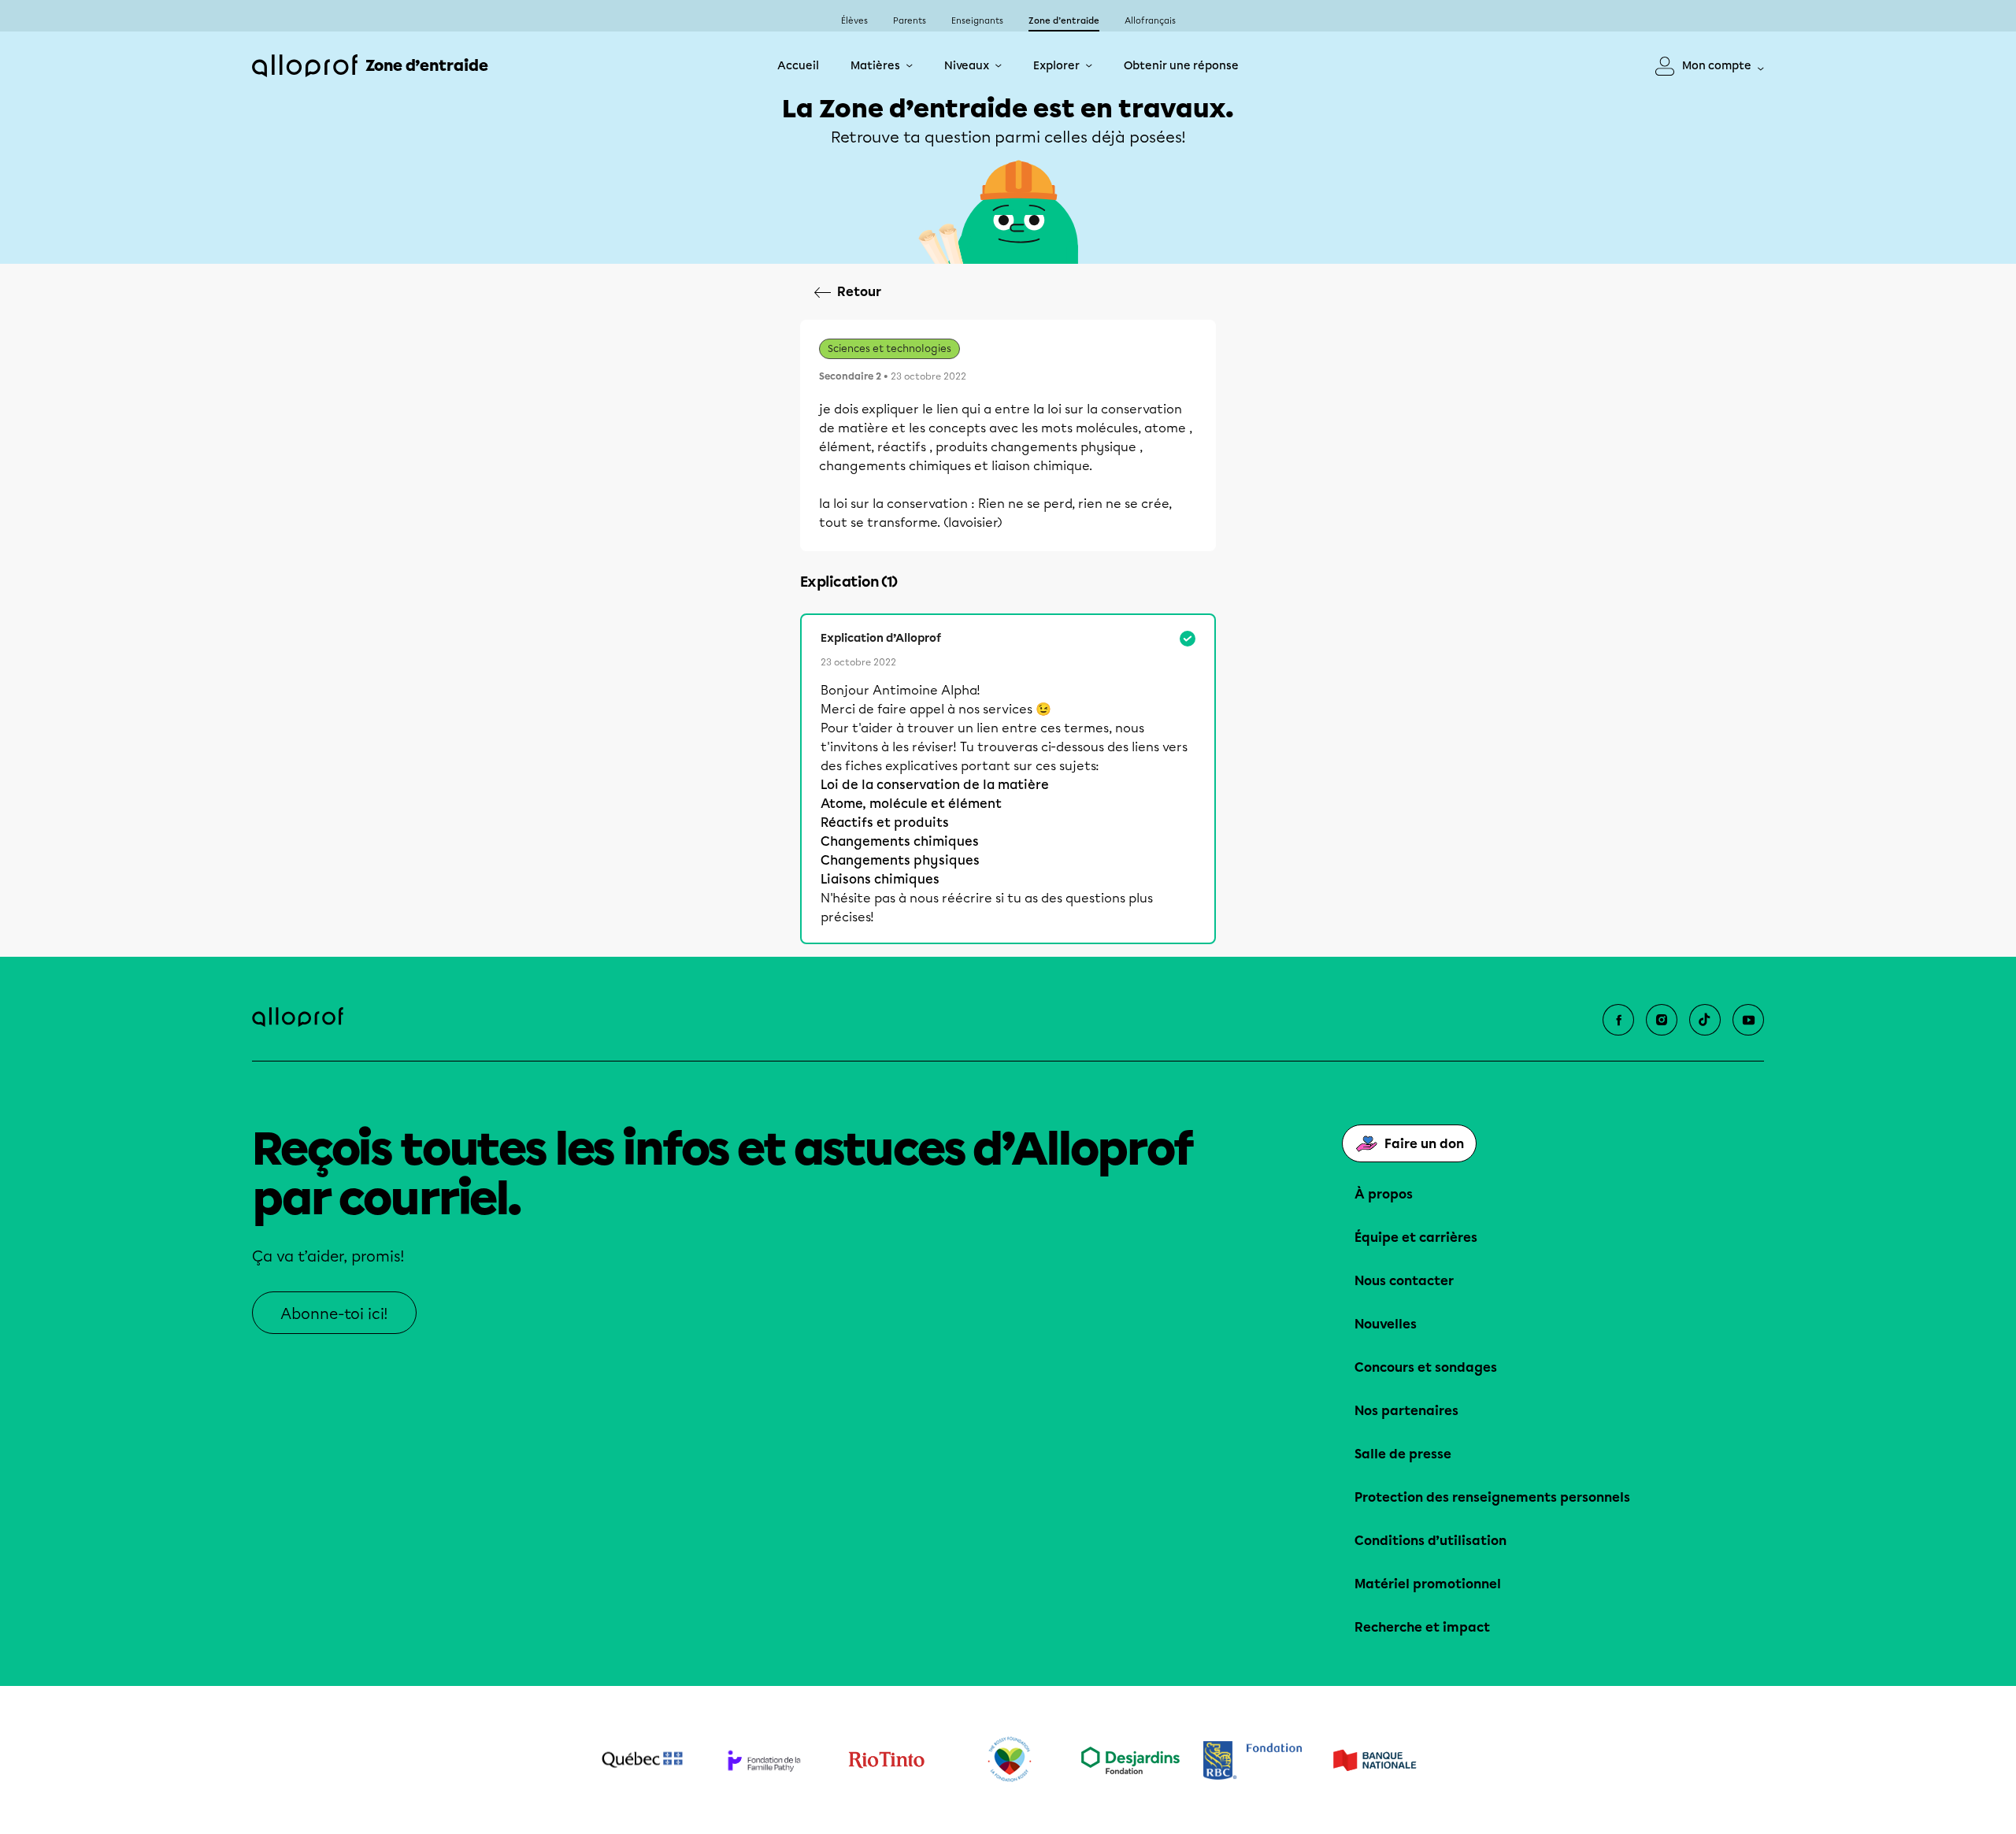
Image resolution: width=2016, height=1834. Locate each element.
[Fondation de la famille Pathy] (764, 1760)
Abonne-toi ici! (334, 1314)
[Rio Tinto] (886, 1760)
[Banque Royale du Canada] (1253, 1760)
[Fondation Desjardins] (1130, 1760)
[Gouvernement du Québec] (642, 1760)
